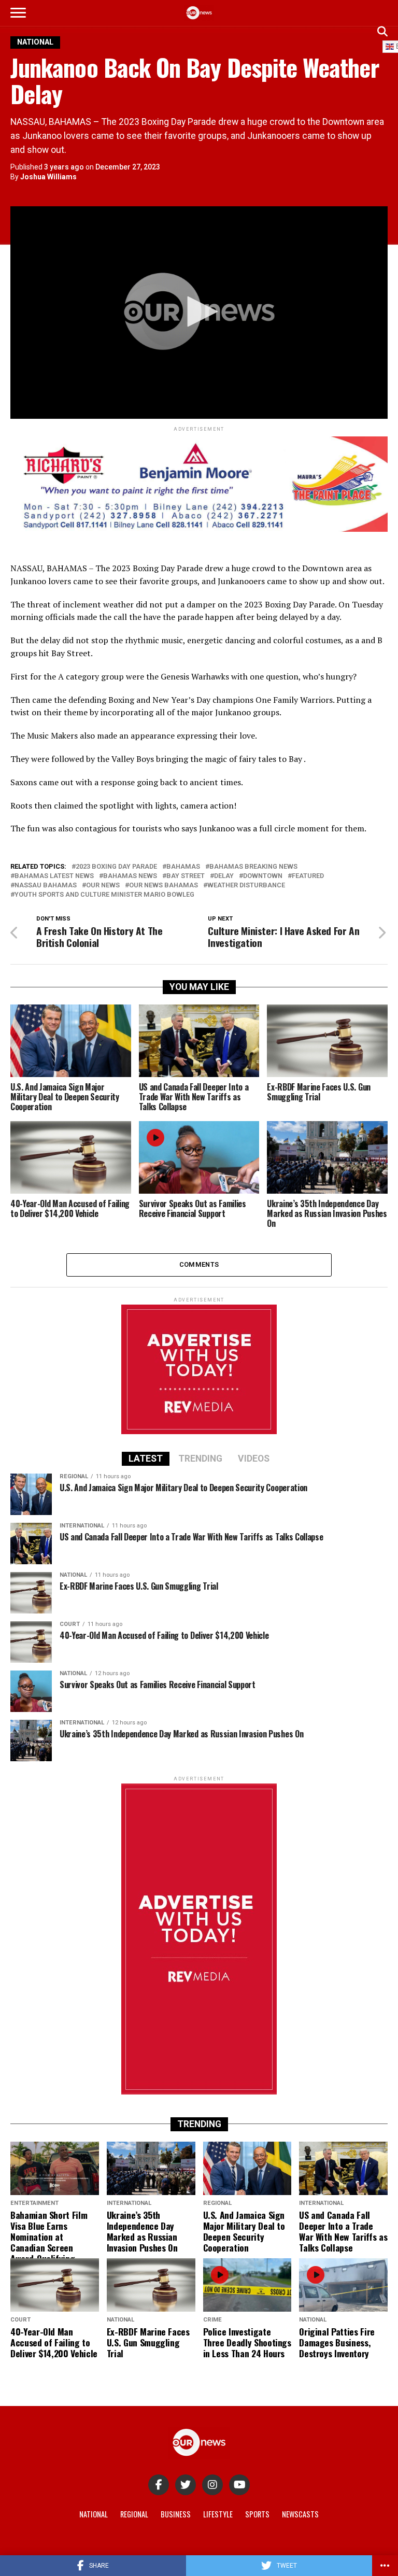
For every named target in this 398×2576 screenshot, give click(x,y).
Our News (103, 886)
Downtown (263, 876)
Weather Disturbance (246, 886)
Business (176, 2514)
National (94, 2514)
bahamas (183, 867)
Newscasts (300, 2514)
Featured (308, 876)
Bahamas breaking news (253, 867)
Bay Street (186, 876)
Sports (257, 2514)
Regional (134, 2514)
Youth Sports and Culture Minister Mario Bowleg (104, 895)
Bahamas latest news (54, 876)
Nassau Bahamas (46, 886)
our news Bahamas (164, 886)
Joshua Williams (48, 177)
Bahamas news (130, 876)
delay (224, 876)
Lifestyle (218, 2514)
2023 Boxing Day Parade (116, 867)
